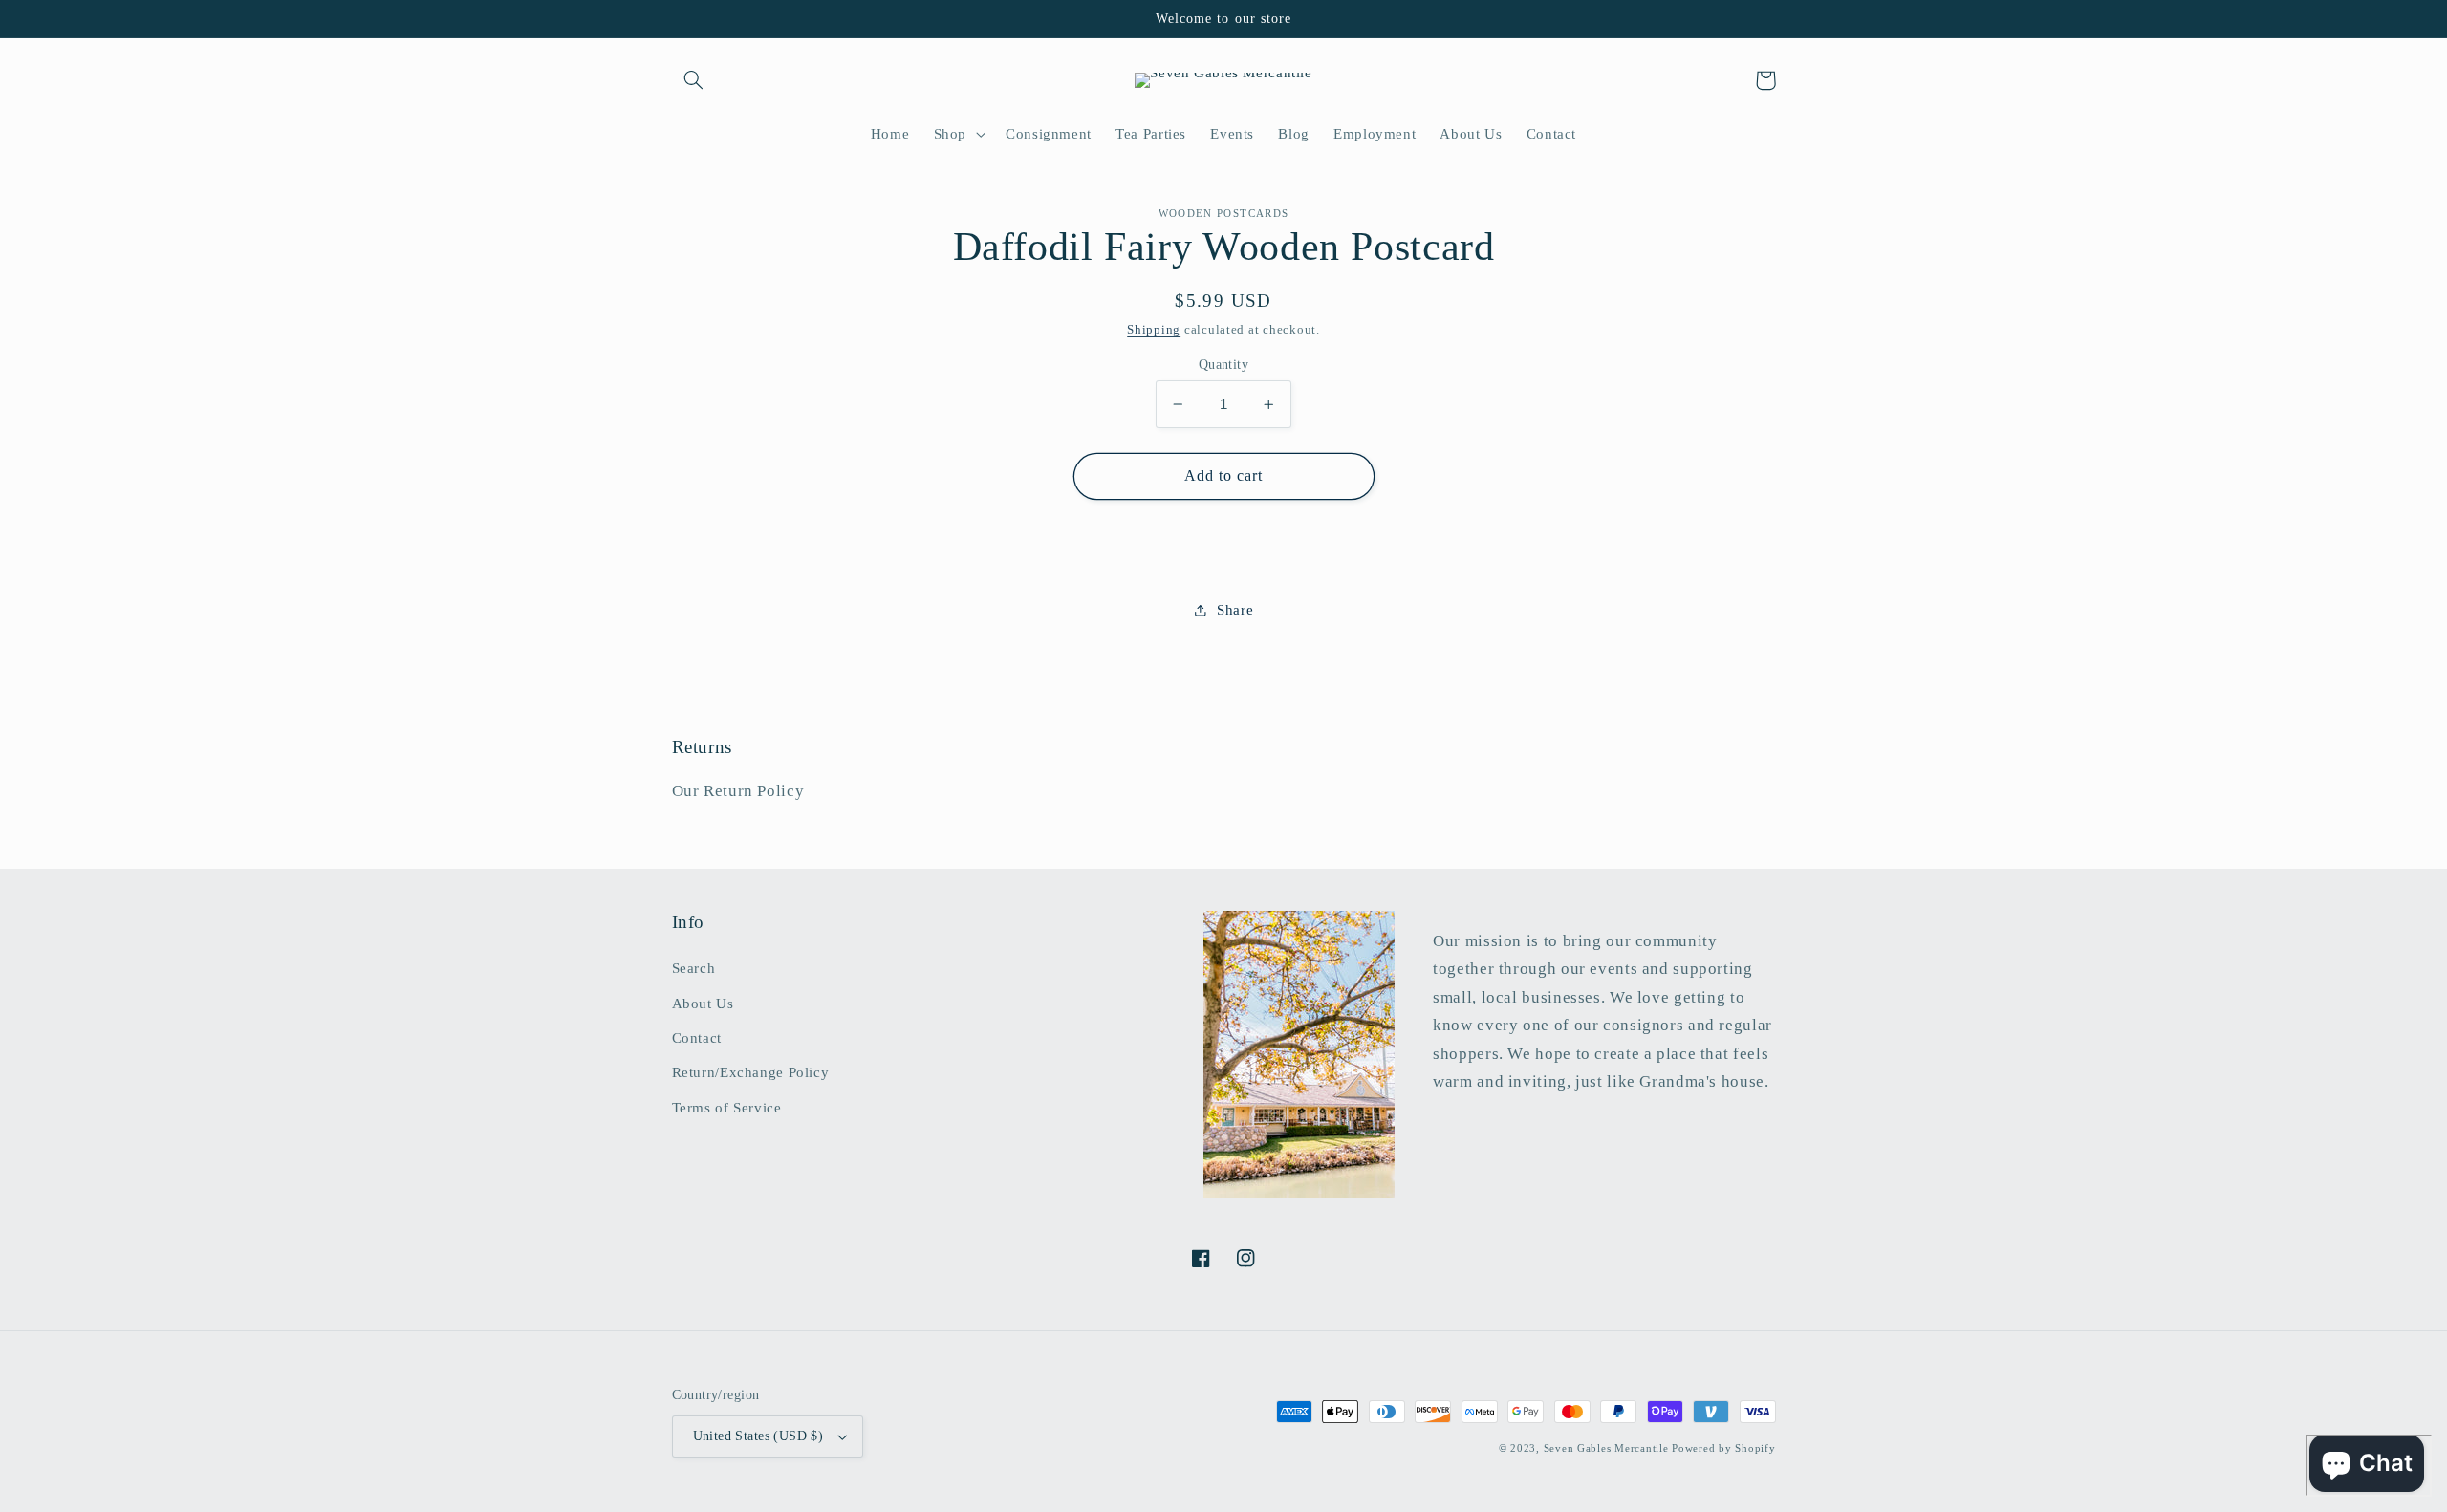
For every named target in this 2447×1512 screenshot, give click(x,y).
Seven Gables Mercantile (1606, 1448)
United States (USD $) (758, 1436)
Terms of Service (727, 1108)
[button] (694, 80)
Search (694, 968)
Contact (697, 1038)
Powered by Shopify (1723, 1448)
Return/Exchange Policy (751, 1072)
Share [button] (1235, 610)
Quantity (1223, 365)
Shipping (1154, 330)
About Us (703, 1004)
